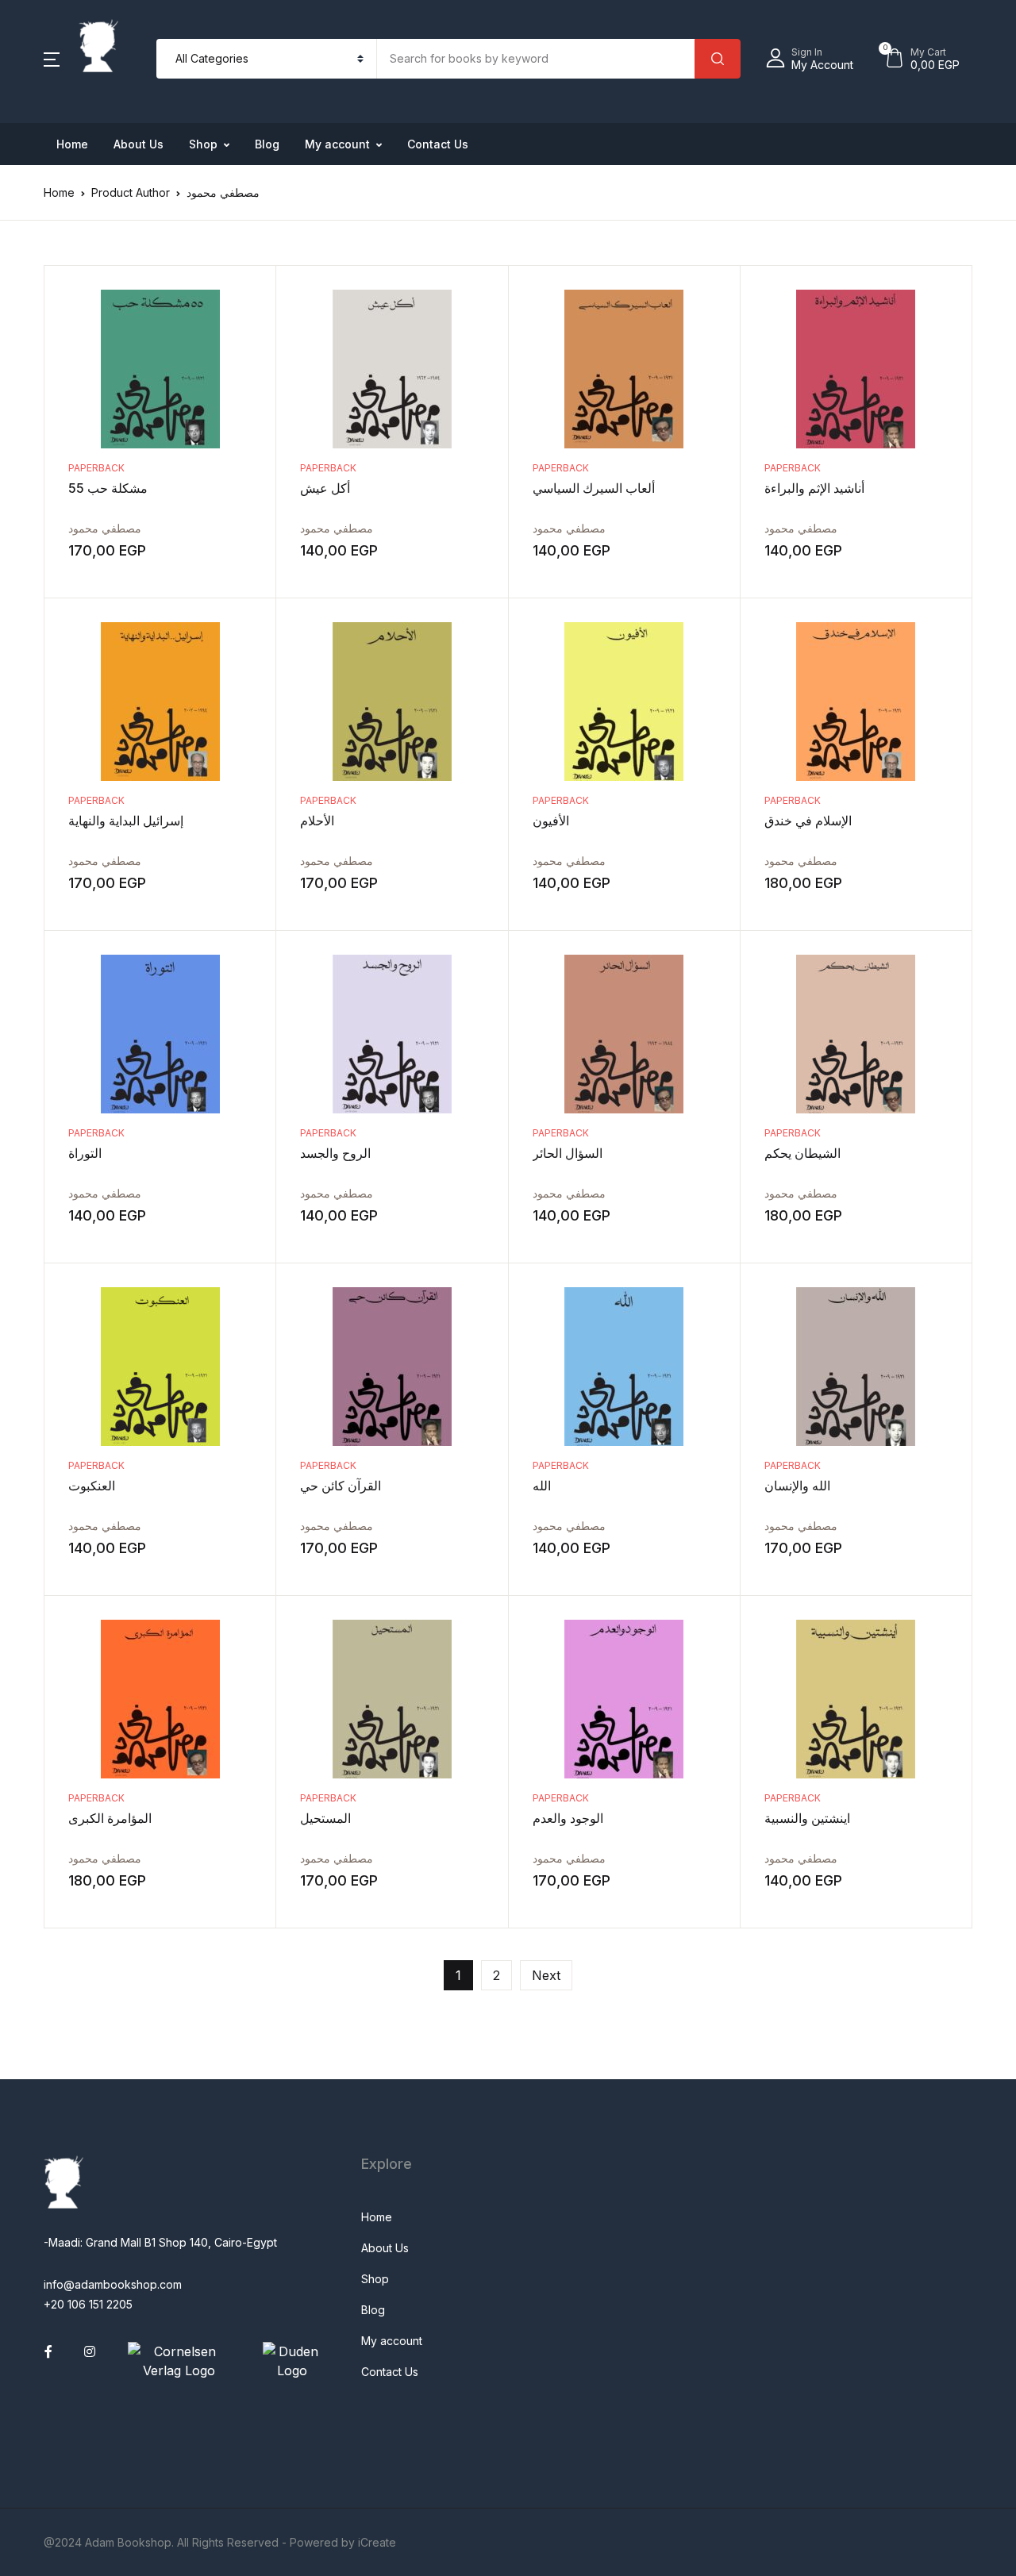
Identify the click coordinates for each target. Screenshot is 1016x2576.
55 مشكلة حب (108, 488)
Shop (203, 144)
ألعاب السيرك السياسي (594, 488)
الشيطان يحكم (802, 1153)
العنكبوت (92, 1486)
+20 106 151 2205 (88, 2304)
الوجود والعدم (568, 1818)
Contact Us (438, 144)
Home (72, 144)
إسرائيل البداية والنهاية (126, 821)
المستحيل (325, 1818)
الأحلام (317, 821)
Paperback (96, 468)
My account (337, 144)
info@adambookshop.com (113, 2284)
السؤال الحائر (568, 1153)
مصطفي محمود (105, 528)
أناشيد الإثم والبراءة (814, 488)
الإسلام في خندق (808, 821)
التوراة (85, 1153)
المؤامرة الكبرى (110, 1818)
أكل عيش (325, 488)
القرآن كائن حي (341, 1486)
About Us (139, 144)
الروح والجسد (335, 1153)
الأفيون (551, 821)
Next (546, 1975)
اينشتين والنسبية (807, 1818)
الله (542, 1486)
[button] (52, 59)
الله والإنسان (797, 1486)
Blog (267, 144)
